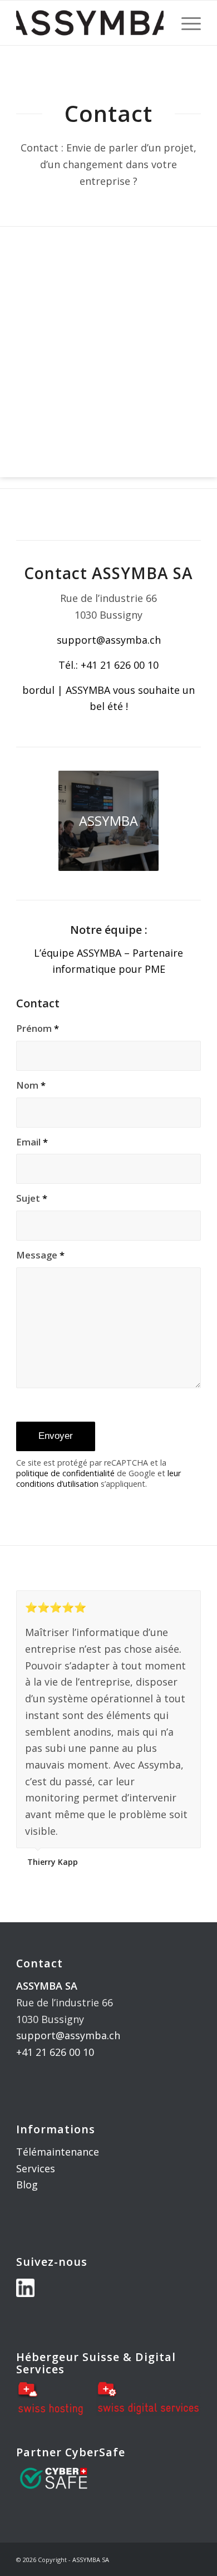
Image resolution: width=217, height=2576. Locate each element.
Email (32, 1142)
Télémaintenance (58, 2152)
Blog (27, 2185)
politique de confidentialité (65, 1473)
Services (36, 2168)
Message (40, 1255)
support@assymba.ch (68, 2035)
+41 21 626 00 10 (55, 2052)
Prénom (38, 1028)
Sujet (32, 1198)
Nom (31, 1085)
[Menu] (186, 23)
